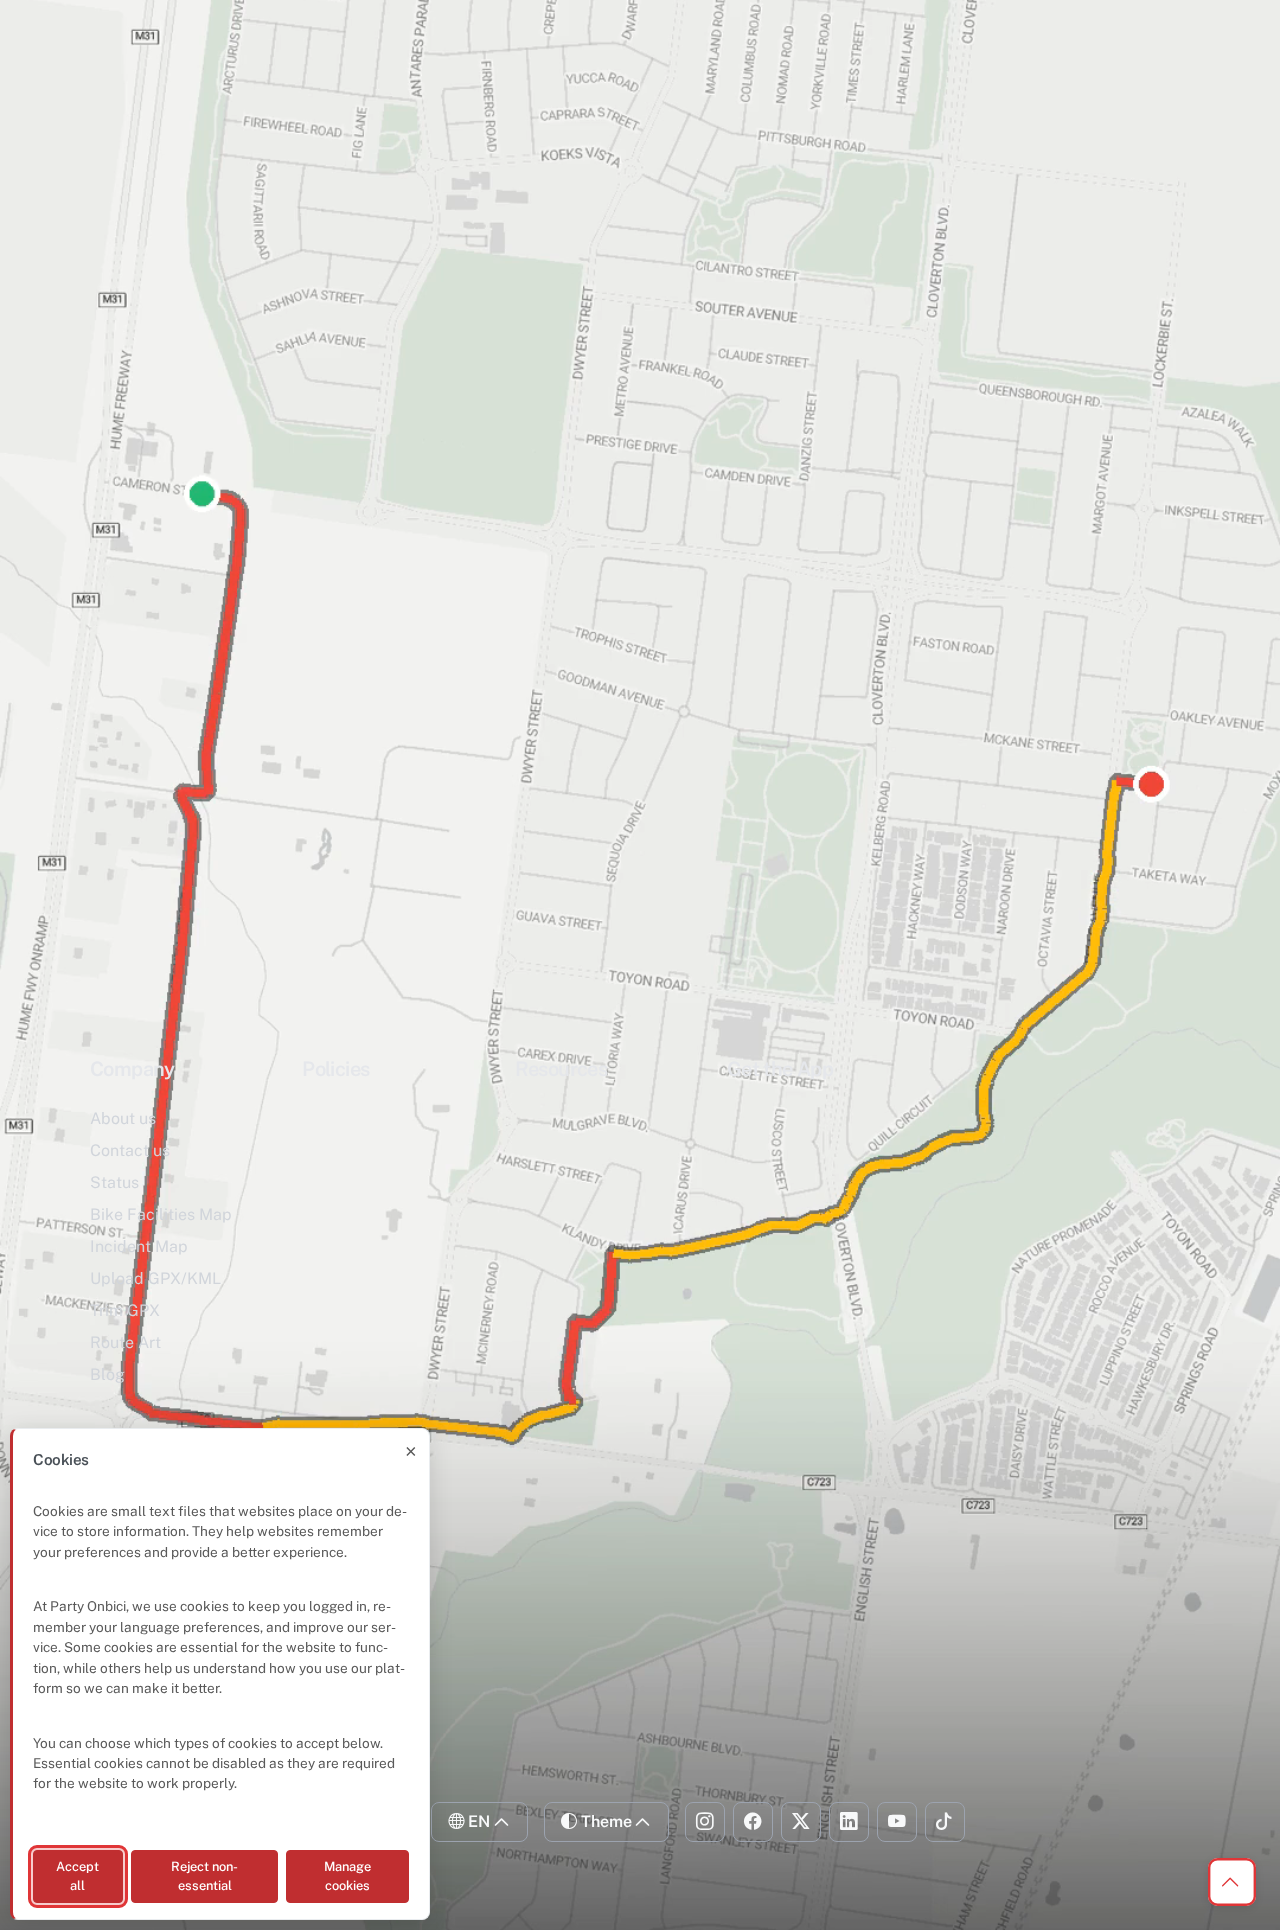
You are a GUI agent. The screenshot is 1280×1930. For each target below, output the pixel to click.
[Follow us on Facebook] (753, 1822)
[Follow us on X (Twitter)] (801, 1822)
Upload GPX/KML (155, 1278)
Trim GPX (125, 1310)
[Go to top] (1232, 1882)
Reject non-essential (204, 1876)
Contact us (130, 1150)
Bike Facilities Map (161, 1214)
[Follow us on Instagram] (705, 1822)
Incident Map (139, 1246)
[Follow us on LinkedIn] (849, 1822)
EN (479, 1821)
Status (114, 1182)
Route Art (125, 1342)
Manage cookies (347, 1876)
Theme (606, 1821)
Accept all (77, 1876)
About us (123, 1118)
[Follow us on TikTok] (945, 1822)
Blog (107, 1374)
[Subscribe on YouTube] (897, 1822)
